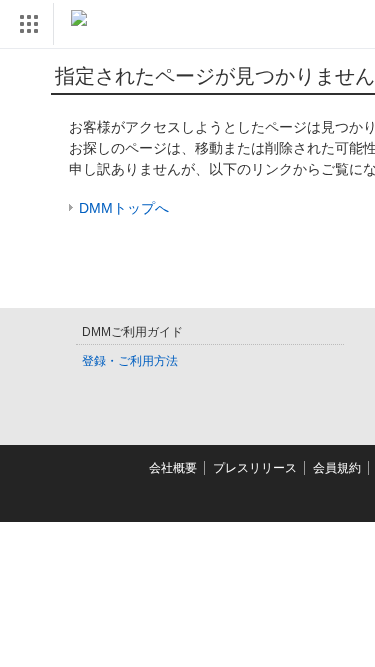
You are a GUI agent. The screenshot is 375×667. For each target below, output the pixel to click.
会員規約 (337, 468)
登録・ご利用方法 (130, 361)
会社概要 (173, 468)
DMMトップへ (124, 208)
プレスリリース (255, 468)
